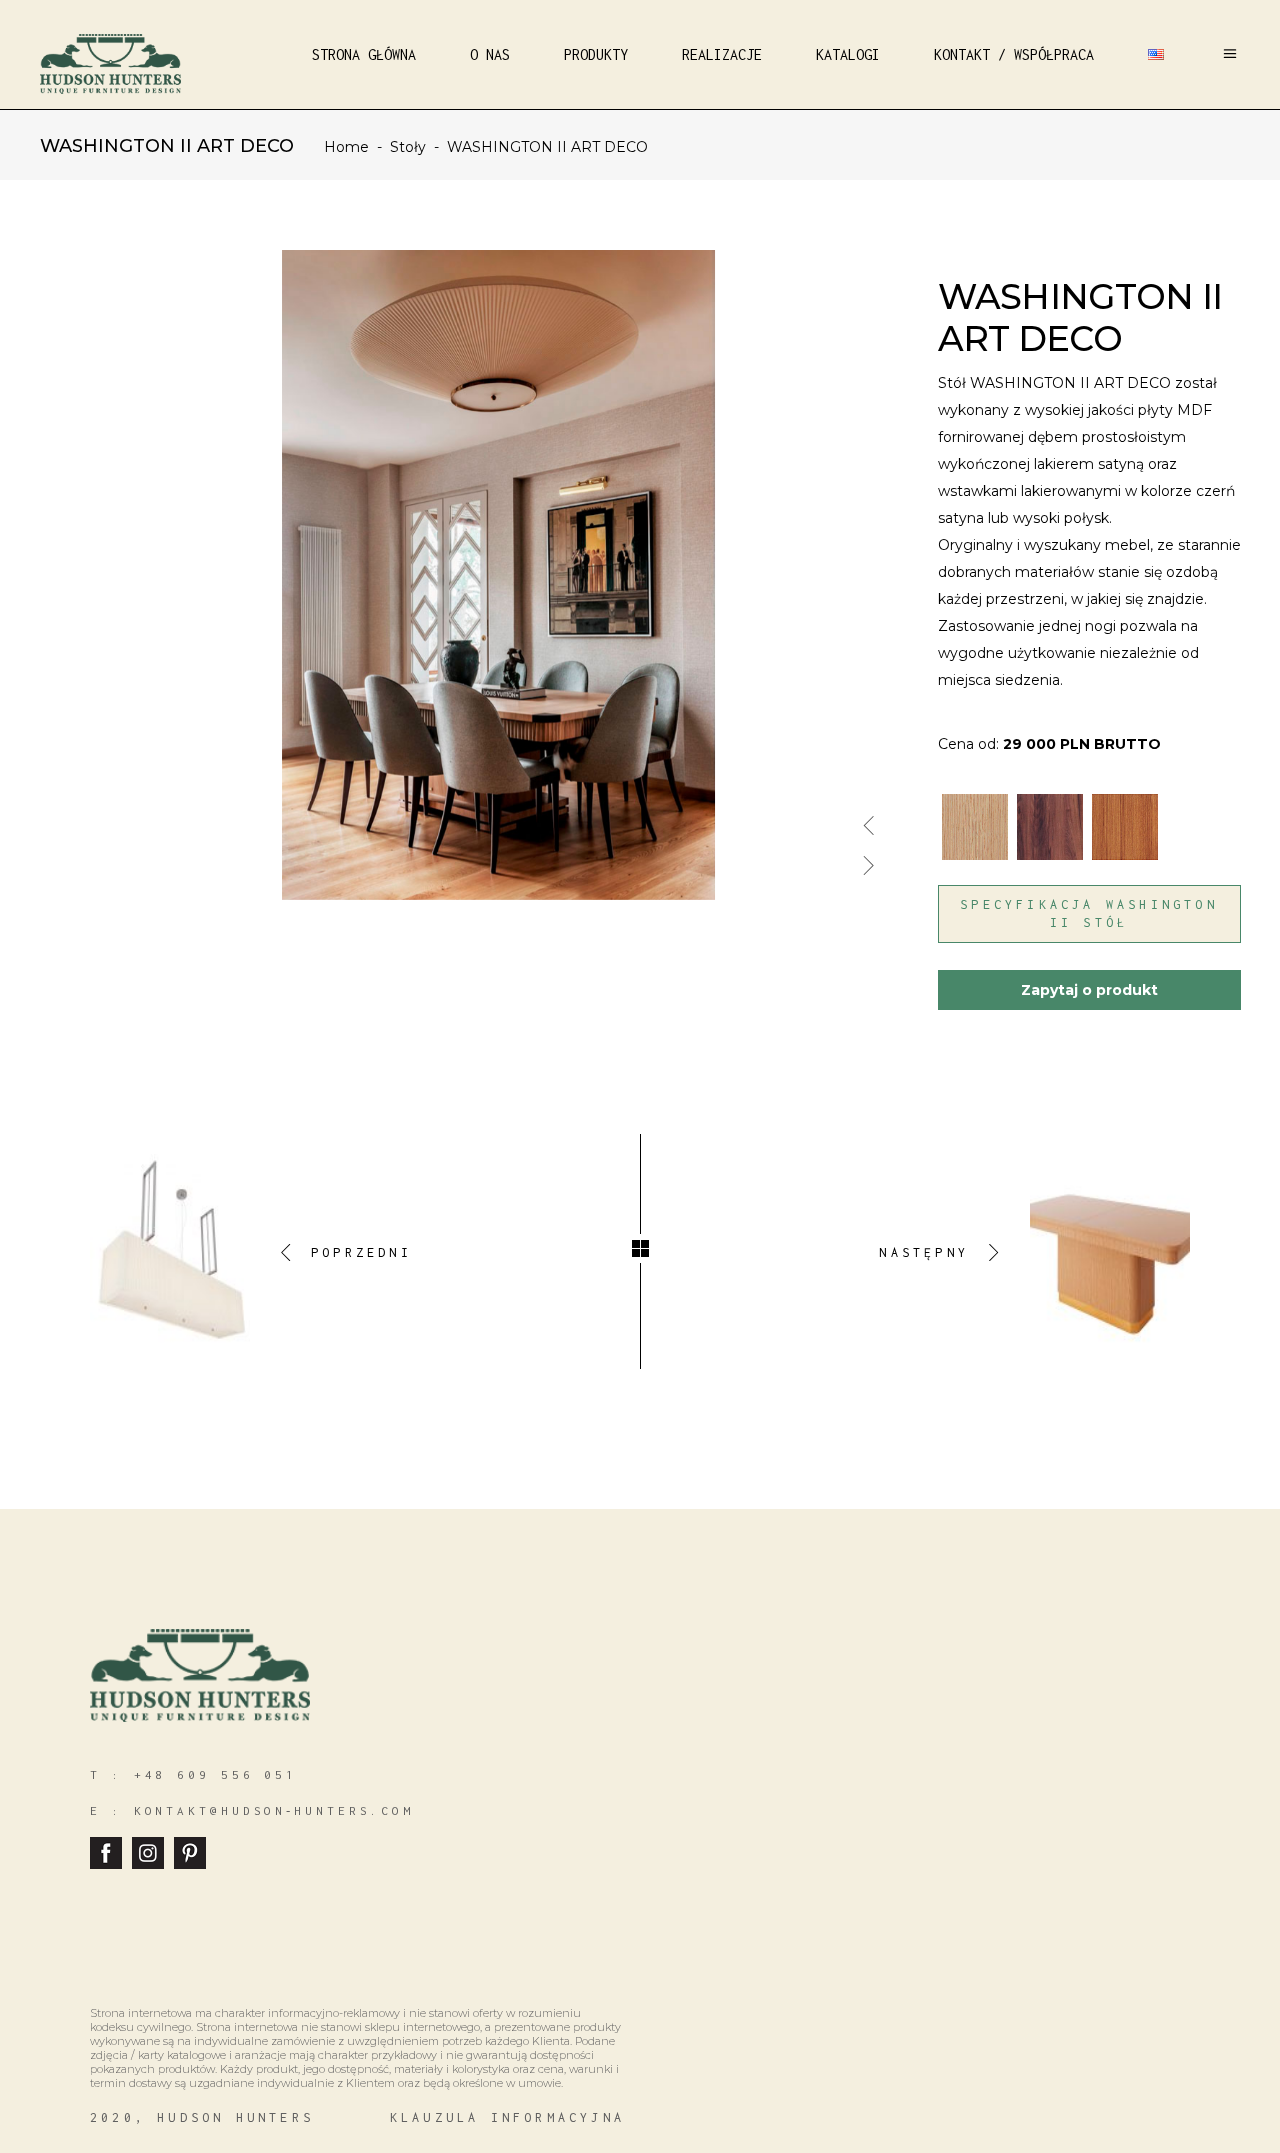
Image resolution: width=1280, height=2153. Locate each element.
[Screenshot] (500, 523)
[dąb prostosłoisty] (977, 815)
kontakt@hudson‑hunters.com (274, 1810)
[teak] (1127, 815)
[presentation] (869, 817)
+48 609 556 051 (216, 1774)
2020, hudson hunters (202, 2117)
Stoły (408, 147)
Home (346, 147)
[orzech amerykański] (1052, 815)
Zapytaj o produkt (1089, 990)
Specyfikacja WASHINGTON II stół (1089, 913)
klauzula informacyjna (507, 2117)
